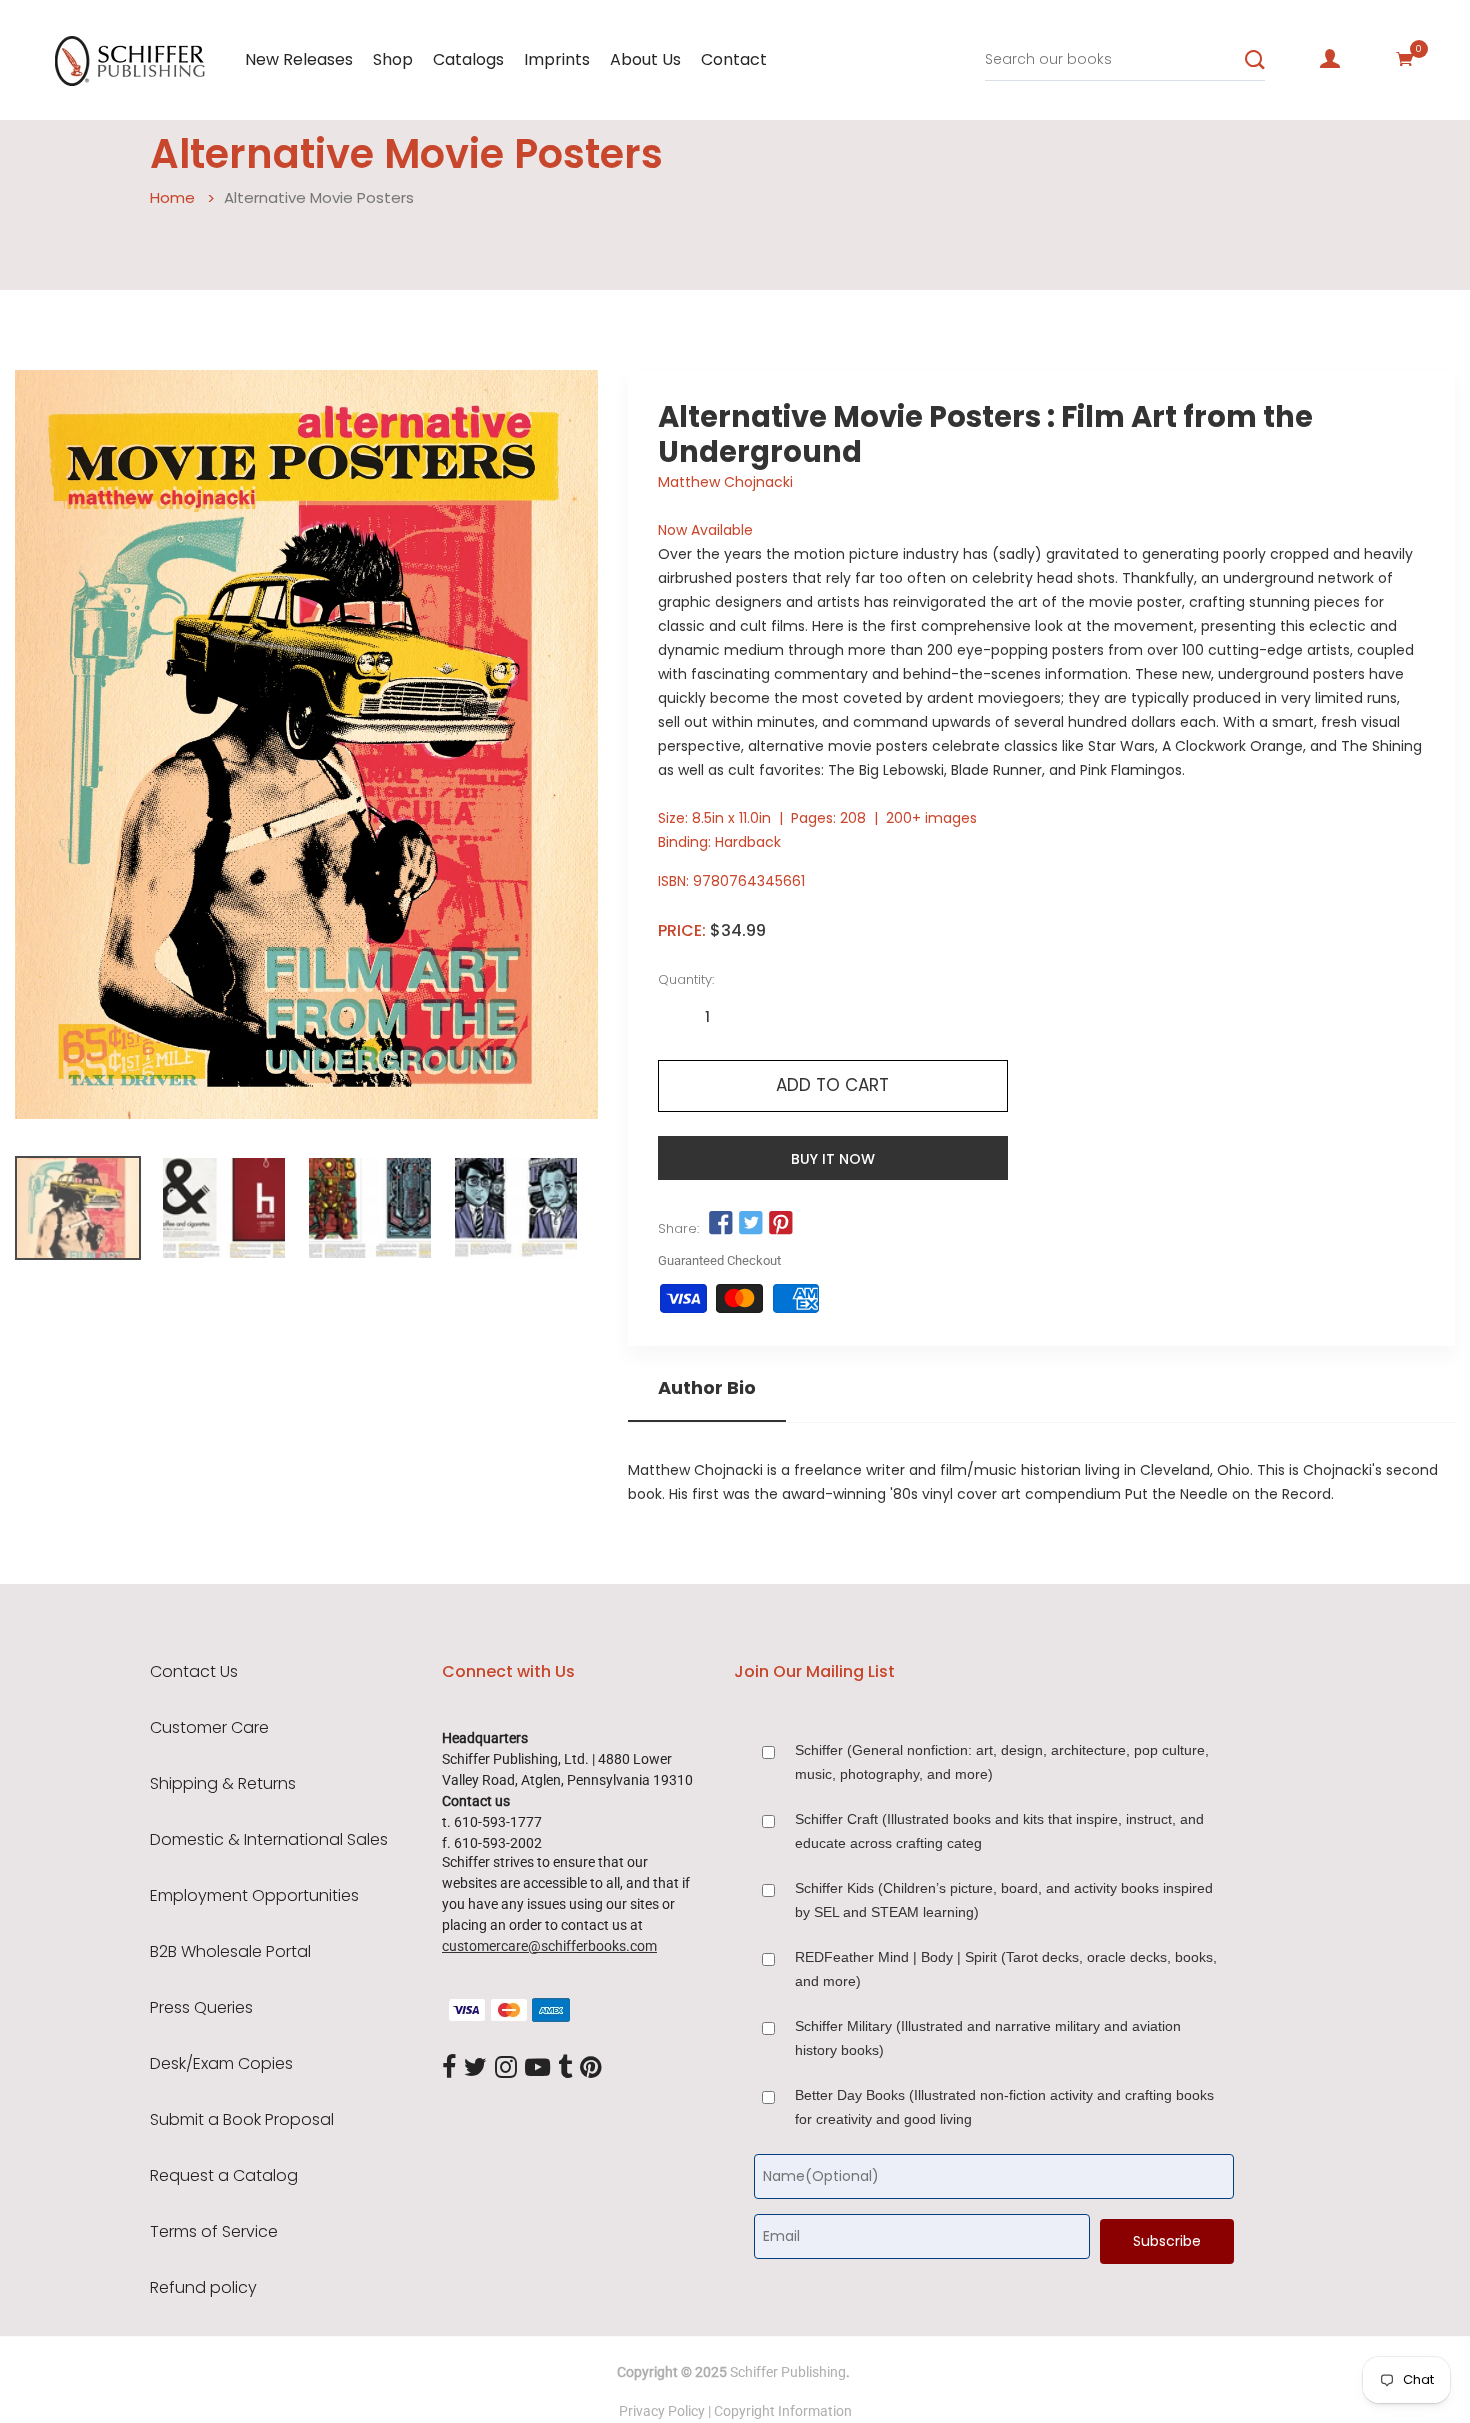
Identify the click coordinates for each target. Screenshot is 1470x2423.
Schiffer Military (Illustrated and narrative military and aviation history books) (988, 2038)
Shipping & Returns (223, 1784)
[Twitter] (475, 2068)
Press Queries (201, 2008)
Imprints (557, 59)
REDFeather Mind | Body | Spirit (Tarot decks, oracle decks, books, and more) (1006, 1969)
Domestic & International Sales (269, 1840)
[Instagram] (506, 2068)
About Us (645, 59)
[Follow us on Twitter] (751, 1224)
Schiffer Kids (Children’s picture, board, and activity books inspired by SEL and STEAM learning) (1004, 1900)
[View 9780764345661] (78, 1208)
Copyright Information (783, 2411)
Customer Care (209, 1728)
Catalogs (468, 59)
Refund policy (203, 2288)
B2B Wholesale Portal (230, 1952)
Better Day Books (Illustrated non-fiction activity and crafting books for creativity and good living (1004, 2107)
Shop (393, 59)
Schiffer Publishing (788, 2372)
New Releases (299, 59)
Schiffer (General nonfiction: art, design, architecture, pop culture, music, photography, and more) (1002, 1762)
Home (172, 197)
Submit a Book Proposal (242, 2120)
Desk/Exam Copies (221, 2064)
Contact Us (194, 1672)
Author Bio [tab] (707, 1388)
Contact (734, 59)
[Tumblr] (565, 2068)
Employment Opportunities (254, 1896)
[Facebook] (449, 2068)
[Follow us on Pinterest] (781, 1224)
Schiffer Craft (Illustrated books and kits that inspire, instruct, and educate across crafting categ (999, 1831)
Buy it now (833, 1159)
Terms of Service (214, 2232)
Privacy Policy (662, 2411)
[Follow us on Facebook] (721, 1224)
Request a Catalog (224, 2176)
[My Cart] (1405, 59)
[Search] (1255, 60)
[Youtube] (537, 2068)
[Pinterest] (591, 2068)
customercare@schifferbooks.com (549, 1946)
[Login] (1330, 59)
